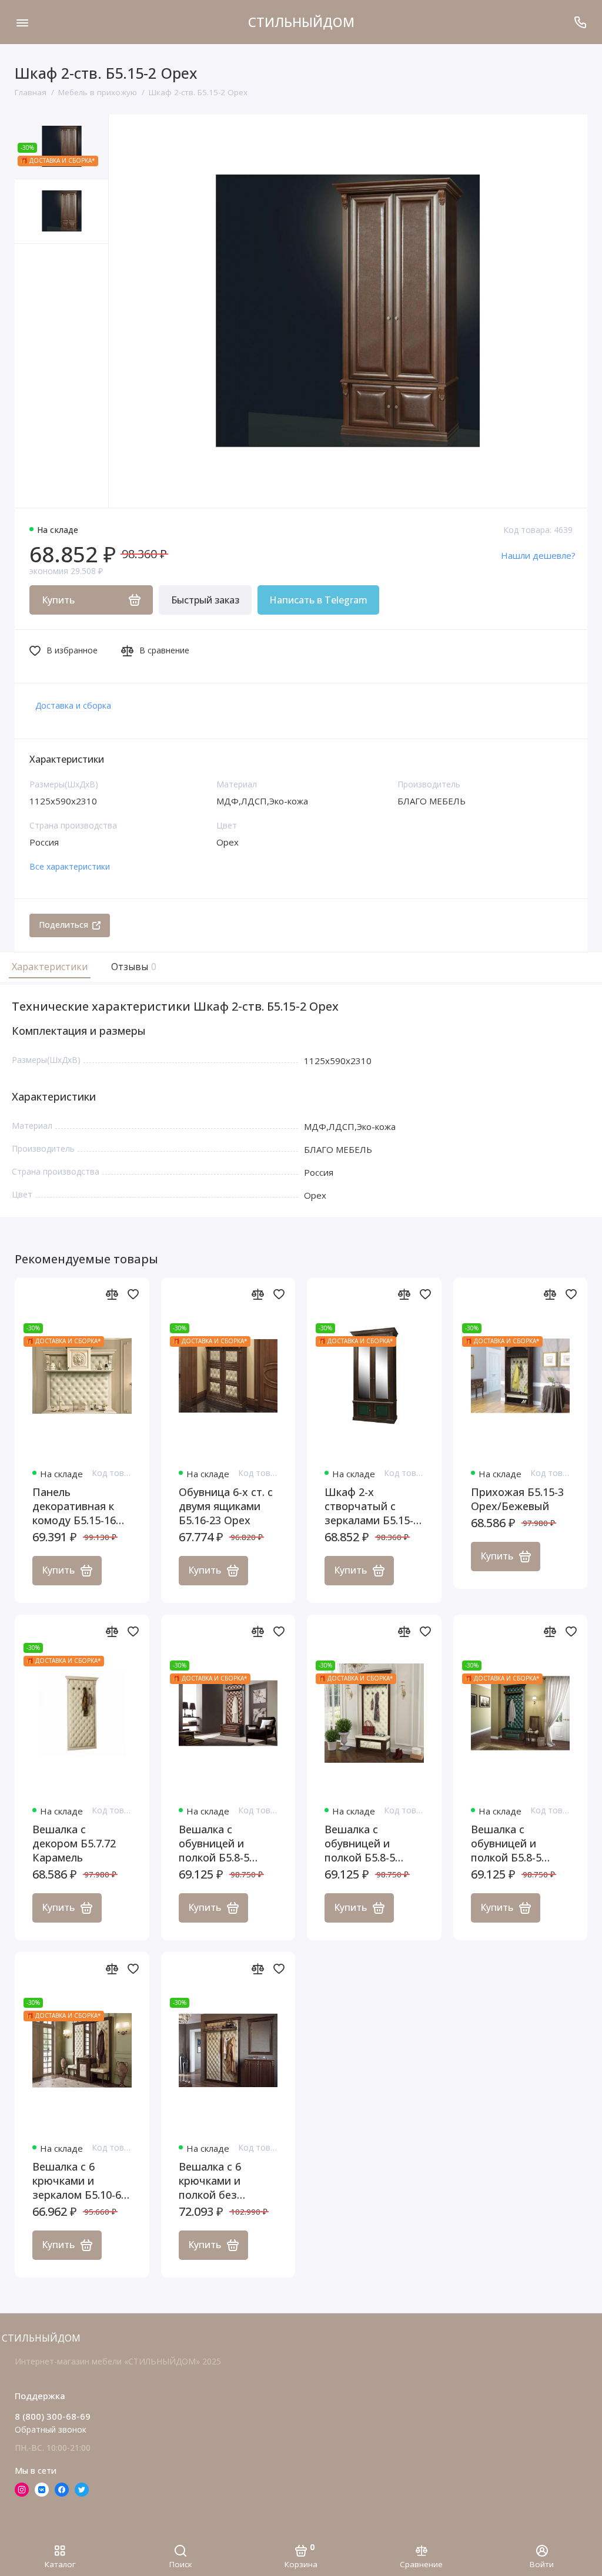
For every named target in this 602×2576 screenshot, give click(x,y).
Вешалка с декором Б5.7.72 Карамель (74, 1843)
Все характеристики (70, 866)
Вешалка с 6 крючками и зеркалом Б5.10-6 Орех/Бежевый (77, 2181)
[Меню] (22, 22)
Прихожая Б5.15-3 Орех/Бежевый (517, 1499)
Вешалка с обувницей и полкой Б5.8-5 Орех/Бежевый (364, 1843)
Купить (58, 1570)
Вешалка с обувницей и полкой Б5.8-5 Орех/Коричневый (227, 1843)
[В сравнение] (112, 1294)
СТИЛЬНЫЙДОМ (301, 22)
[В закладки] (133, 1294)
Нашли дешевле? (538, 555)
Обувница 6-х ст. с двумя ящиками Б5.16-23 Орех (226, 1506)
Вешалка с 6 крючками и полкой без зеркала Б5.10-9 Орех (219, 2181)
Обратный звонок (51, 2429)
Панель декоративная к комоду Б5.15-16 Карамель (74, 1506)
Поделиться (63, 925)
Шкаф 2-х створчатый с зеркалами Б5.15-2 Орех (372, 1506)
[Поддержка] (580, 22)
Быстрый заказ (205, 600)
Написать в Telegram (318, 600)
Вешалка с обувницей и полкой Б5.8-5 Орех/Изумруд (509, 1843)
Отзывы (132, 967)
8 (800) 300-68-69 (53, 2416)
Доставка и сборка (73, 705)
